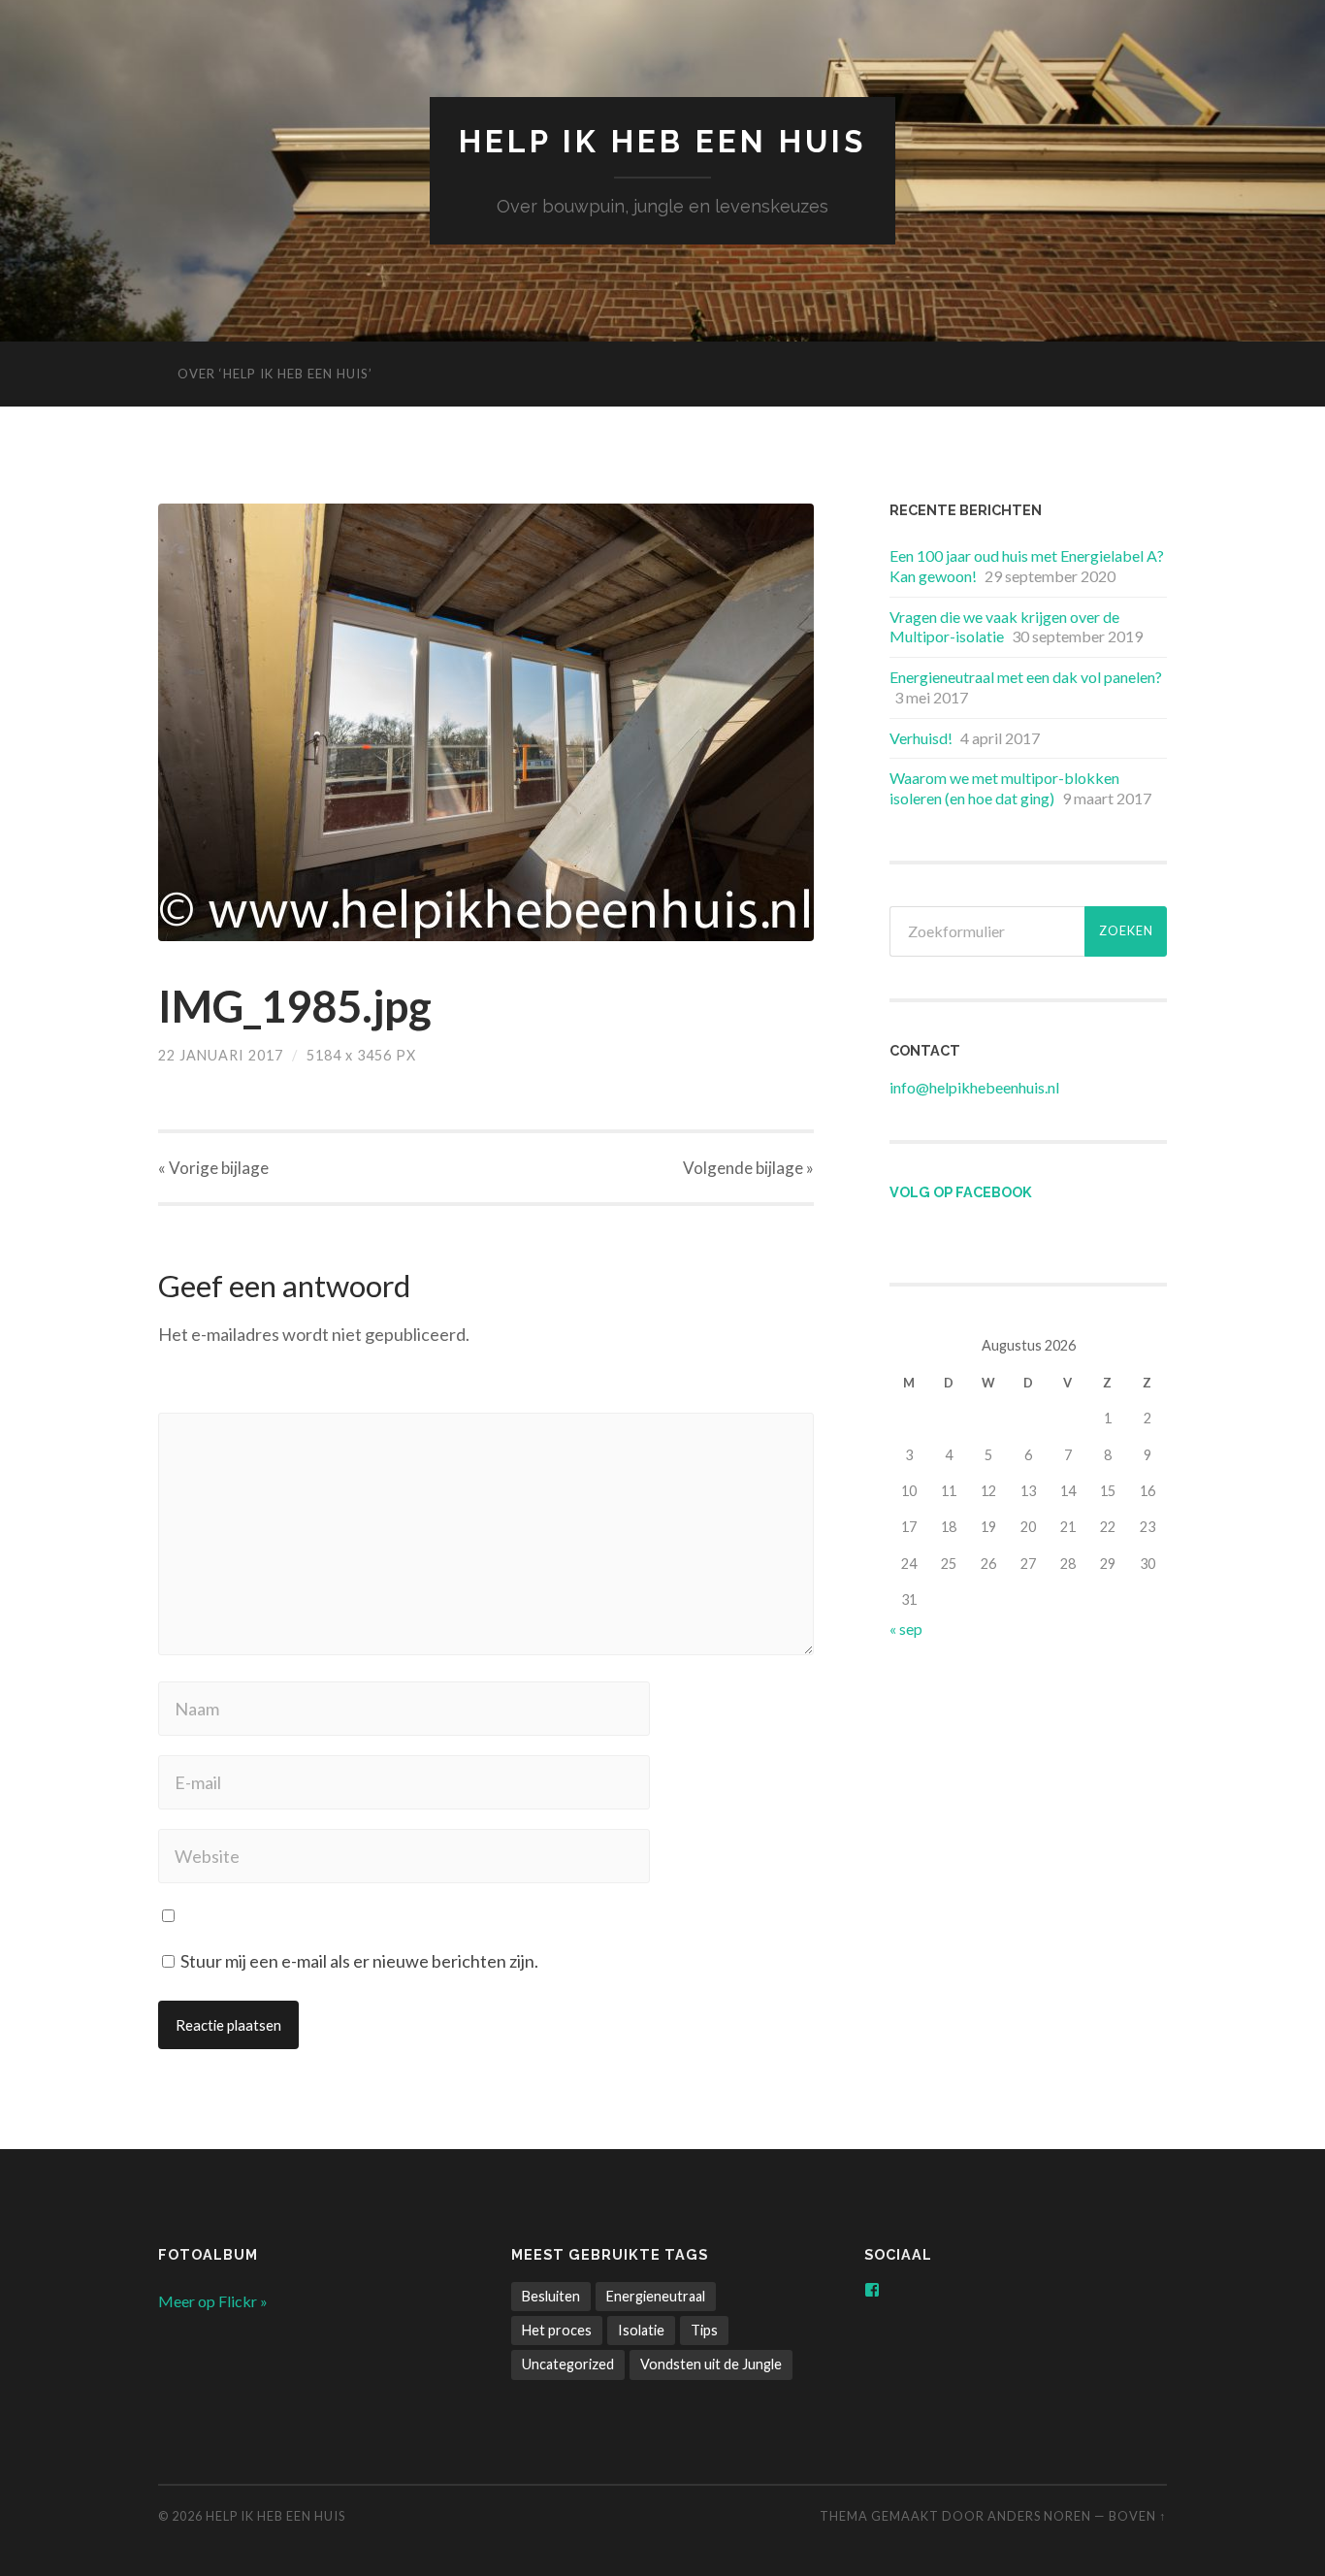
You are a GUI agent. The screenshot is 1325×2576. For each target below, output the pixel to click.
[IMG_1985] (486, 722)
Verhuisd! (921, 738)
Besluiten (551, 2296)
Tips (704, 2330)
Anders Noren (1039, 2516)
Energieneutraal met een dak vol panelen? (1026, 677)
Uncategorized (568, 2364)
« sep (906, 1629)
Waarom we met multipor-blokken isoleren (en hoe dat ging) (1004, 788)
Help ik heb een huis (662, 141)
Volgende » (748, 1168)
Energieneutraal (656, 2296)
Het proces (557, 2330)
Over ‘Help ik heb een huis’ (275, 374)
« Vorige (213, 1168)
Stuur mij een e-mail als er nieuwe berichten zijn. (359, 1961)
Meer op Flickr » (213, 2301)
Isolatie (641, 2330)
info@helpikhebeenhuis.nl (974, 1087)
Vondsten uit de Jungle (711, 2364)
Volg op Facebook (961, 1192)
